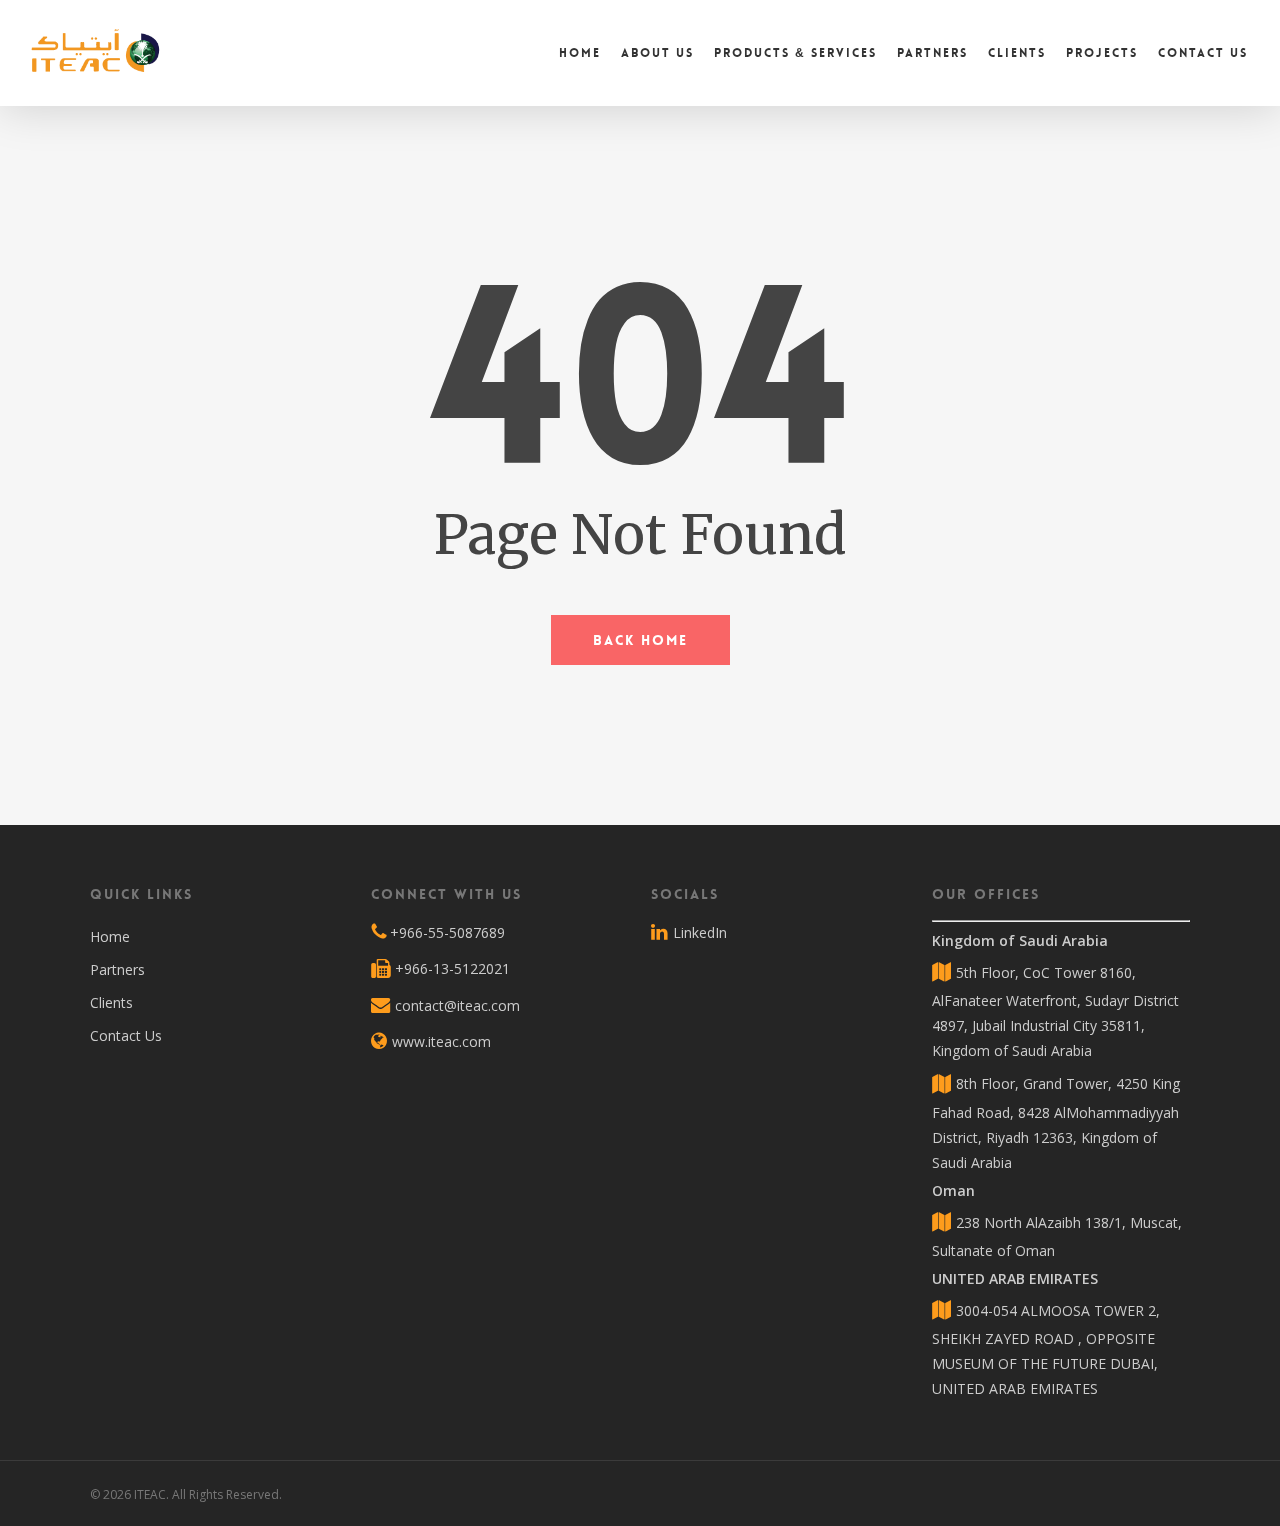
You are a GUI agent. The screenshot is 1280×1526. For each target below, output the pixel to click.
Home (110, 936)
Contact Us (126, 1035)
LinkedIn (698, 932)
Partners (117, 969)
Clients (111, 1002)
